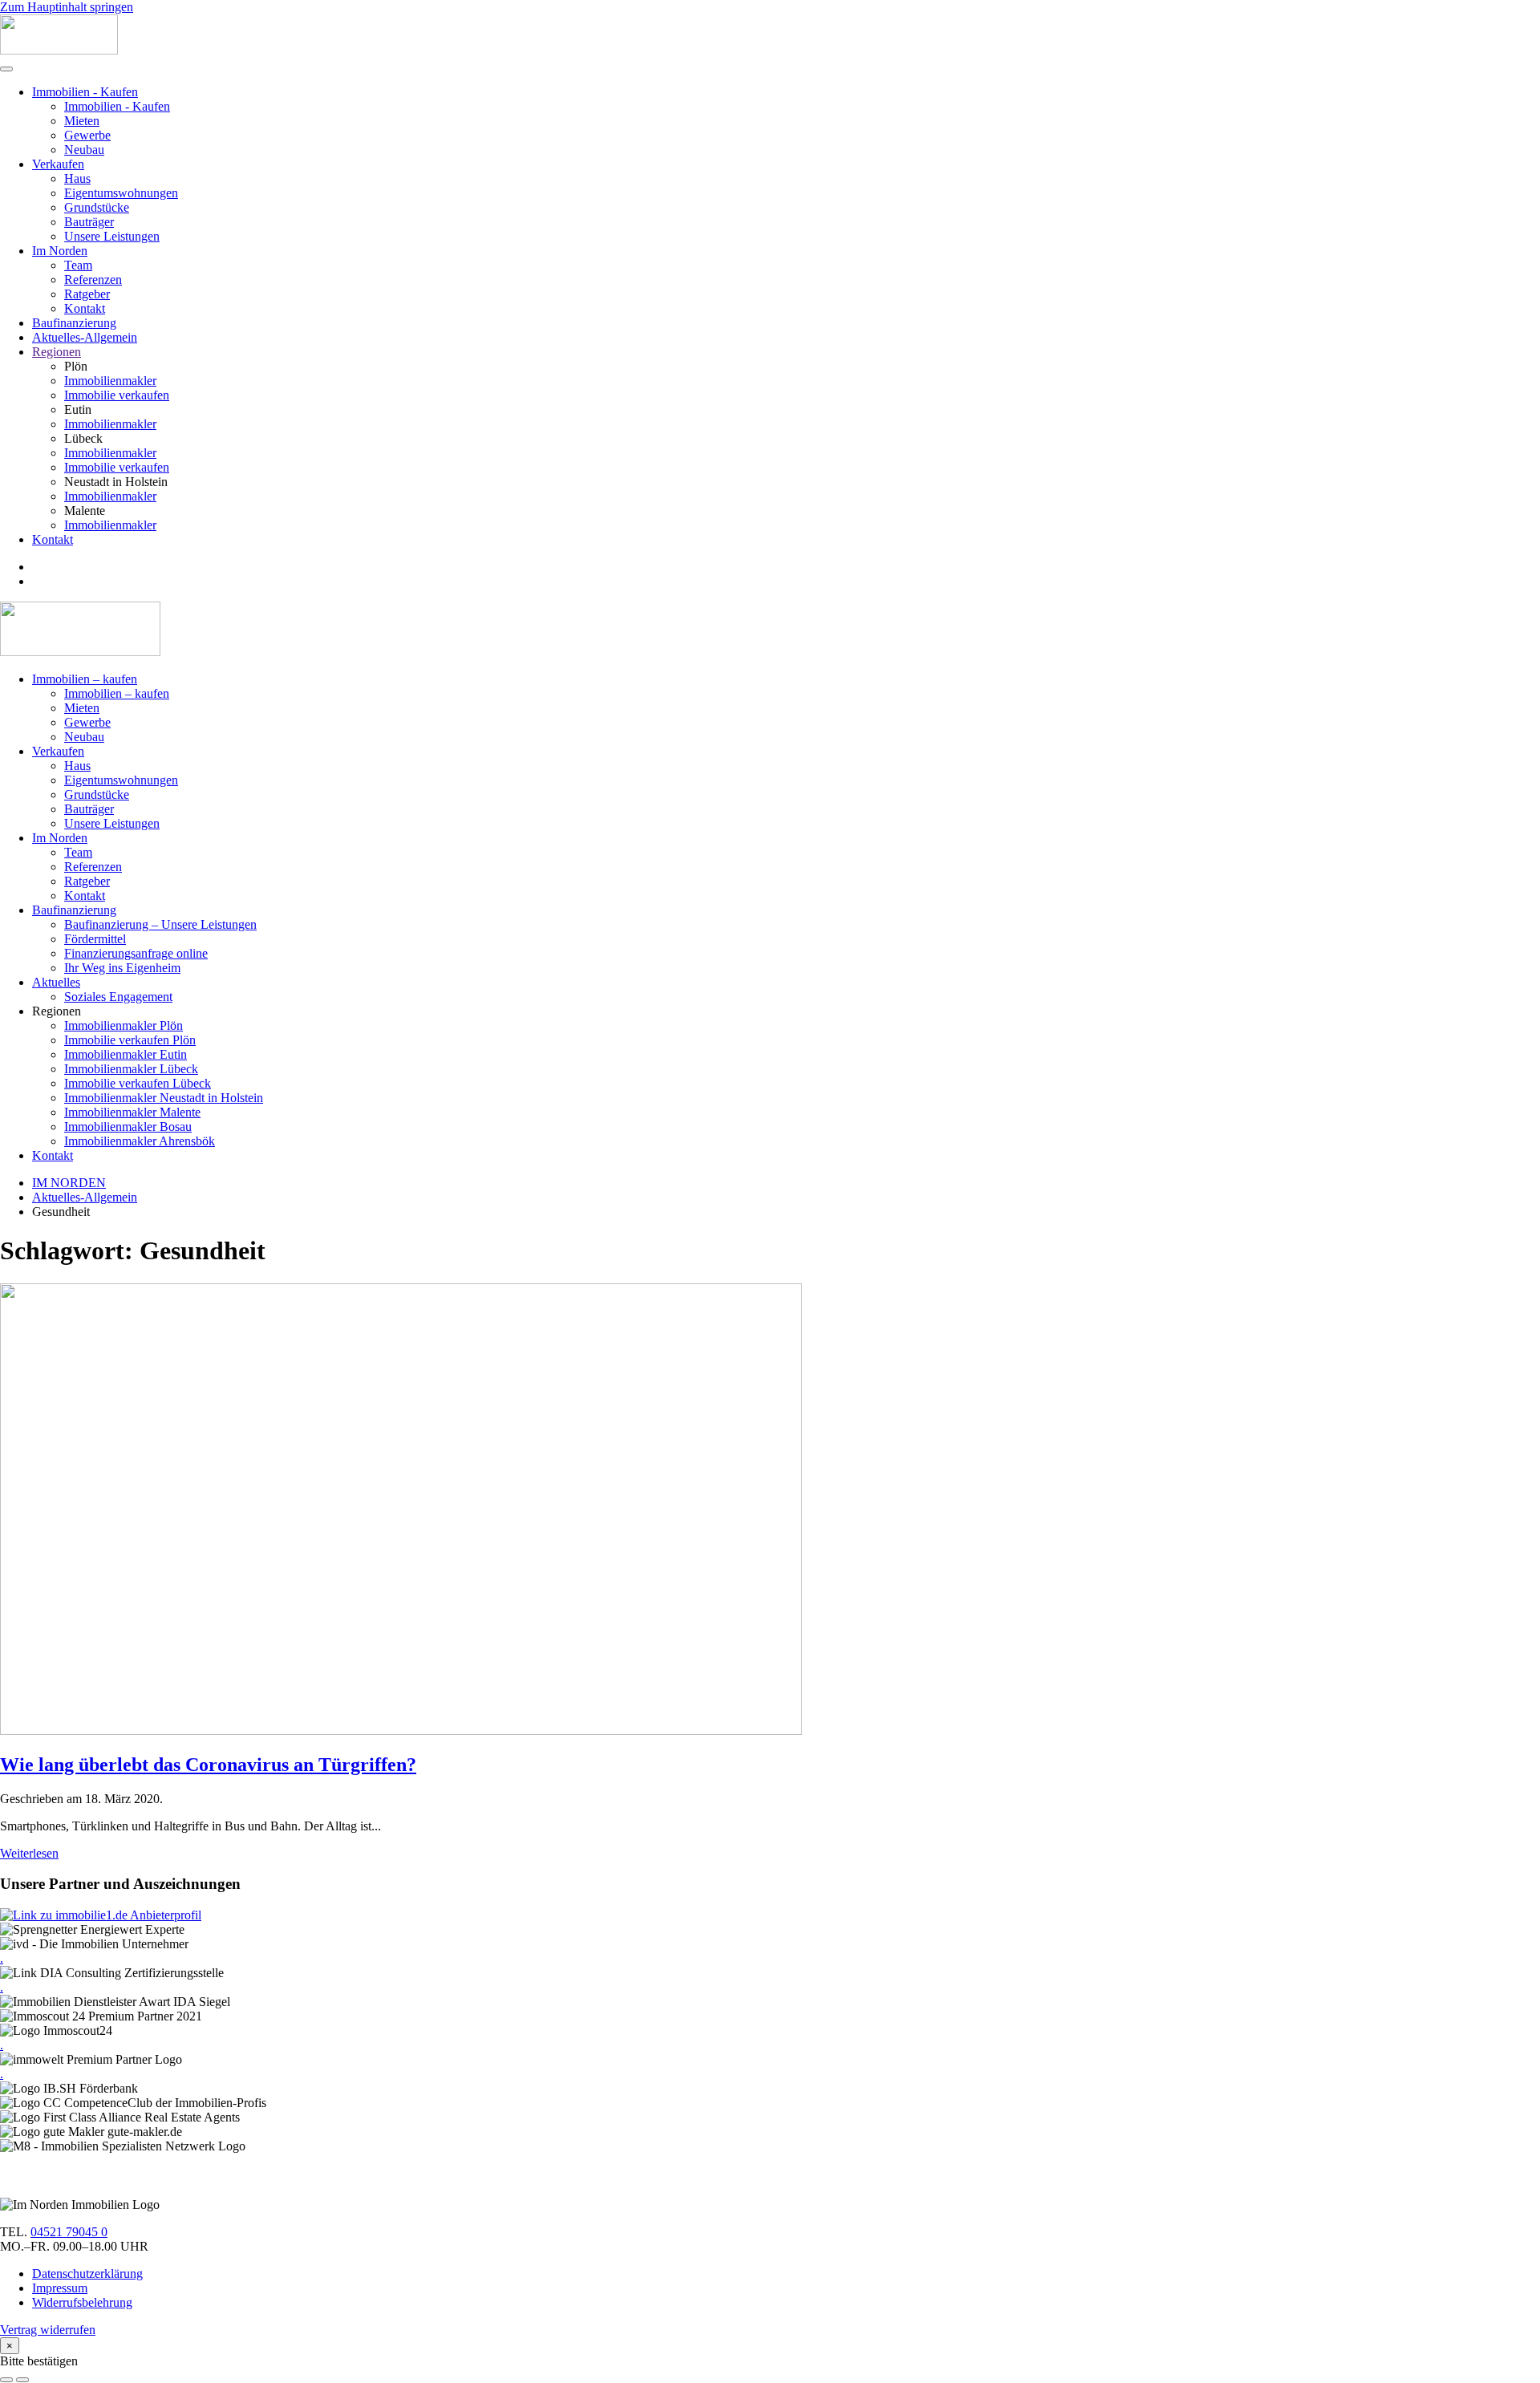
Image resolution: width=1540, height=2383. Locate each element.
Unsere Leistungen (112, 236)
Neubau (84, 150)
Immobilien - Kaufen (85, 92)
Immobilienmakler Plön (124, 1025)
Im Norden (60, 251)
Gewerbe (87, 135)
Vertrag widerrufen (48, 2330)
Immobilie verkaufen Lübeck (138, 1083)
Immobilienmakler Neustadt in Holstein (164, 1098)
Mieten (82, 121)
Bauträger (89, 222)
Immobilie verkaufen (117, 395)
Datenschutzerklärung (87, 2274)
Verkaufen (58, 164)
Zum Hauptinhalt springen (67, 7)
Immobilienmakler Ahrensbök (140, 1141)
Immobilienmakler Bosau (128, 1127)
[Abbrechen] (6, 2380)
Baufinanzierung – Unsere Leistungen (160, 924)
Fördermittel (95, 939)
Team (78, 265)
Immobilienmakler (110, 381)
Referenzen (93, 280)
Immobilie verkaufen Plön (130, 1040)
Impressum (60, 2288)
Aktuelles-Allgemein (85, 337)
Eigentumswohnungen (121, 193)
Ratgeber (87, 294)
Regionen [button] (57, 1011)
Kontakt (85, 308)
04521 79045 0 (69, 2232)
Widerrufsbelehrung (82, 2302)
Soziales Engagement (118, 997)
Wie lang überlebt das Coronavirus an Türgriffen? (208, 1765)
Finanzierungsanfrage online (136, 953)
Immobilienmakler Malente (132, 1112)
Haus (77, 178)
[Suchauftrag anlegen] (22, 2380)
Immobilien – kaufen (85, 679)
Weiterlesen (29, 1853)
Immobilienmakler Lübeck (131, 1069)
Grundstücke (97, 207)
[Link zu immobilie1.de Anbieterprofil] (101, 1915)
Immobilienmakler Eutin (126, 1054)
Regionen (57, 352)
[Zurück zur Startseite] (59, 50)
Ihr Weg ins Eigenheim (122, 968)
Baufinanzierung (74, 323)
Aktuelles (56, 982)
